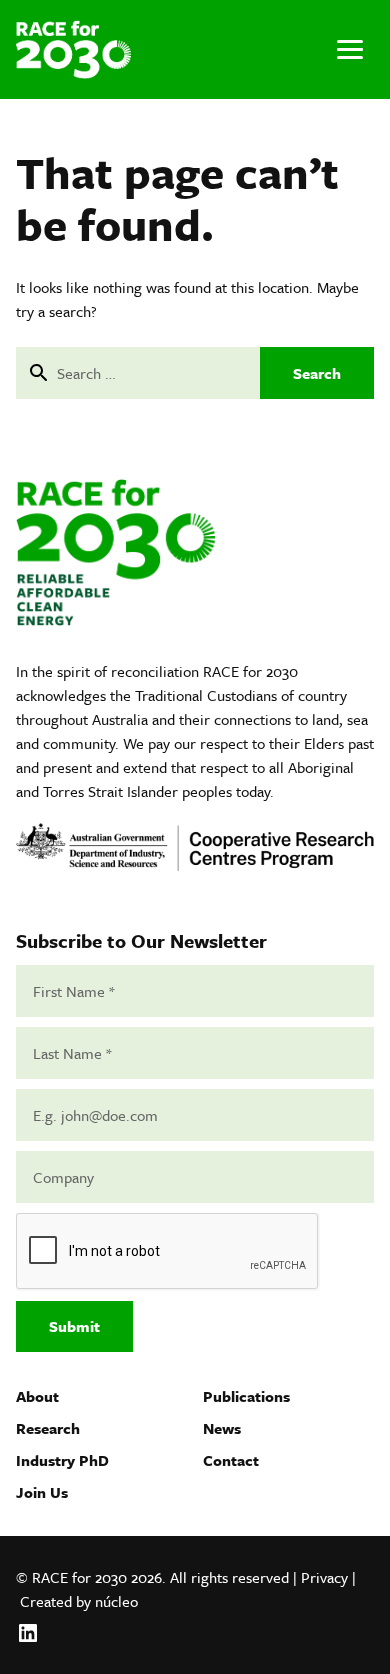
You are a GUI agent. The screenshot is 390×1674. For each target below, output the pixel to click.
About (37, 1396)
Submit (74, 1326)
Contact (231, 1460)
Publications (246, 1396)
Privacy (324, 1577)
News (222, 1428)
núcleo (116, 1601)
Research (48, 1428)
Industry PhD (62, 1460)
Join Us (42, 1492)
